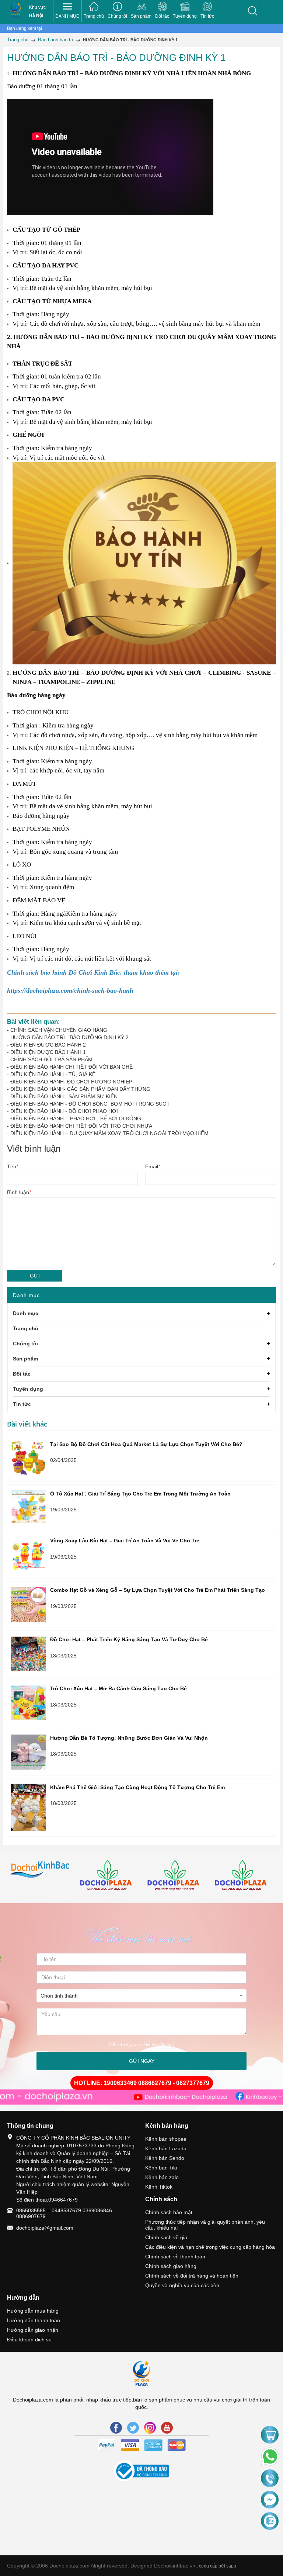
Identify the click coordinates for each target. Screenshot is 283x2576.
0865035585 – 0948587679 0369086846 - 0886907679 (66, 2213)
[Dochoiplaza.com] (16, 11)
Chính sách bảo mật (169, 2212)
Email (153, 1166)
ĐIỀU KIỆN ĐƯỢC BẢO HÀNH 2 (48, 1045)
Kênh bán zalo (162, 2177)
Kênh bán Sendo (165, 2158)
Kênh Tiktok (159, 2187)
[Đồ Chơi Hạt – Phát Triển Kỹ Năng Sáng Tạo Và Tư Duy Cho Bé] (29, 1654)
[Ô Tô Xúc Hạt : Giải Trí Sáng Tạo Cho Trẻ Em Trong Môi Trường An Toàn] (29, 1507)
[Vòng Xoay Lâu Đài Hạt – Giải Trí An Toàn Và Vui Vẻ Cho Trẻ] (29, 1555)
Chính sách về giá (166, 2237)
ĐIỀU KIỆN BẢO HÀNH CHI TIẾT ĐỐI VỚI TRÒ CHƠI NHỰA (81, 1126)
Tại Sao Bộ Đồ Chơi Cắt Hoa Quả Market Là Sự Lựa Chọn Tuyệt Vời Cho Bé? (146, 1444)
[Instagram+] (150, 2428)
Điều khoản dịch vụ (29, 2340)
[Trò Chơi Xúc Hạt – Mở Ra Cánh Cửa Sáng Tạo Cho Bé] (29, 1703)
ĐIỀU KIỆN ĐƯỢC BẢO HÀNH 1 (48, 1052)
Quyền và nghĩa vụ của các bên (182, 2285)
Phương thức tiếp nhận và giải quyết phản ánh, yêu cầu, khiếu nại (205, 2225)
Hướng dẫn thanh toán (34, 2320)
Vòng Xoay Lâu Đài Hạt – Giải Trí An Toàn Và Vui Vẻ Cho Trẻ (125, 1541)
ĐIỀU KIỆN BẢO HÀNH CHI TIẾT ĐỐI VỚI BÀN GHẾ (71, 1067)
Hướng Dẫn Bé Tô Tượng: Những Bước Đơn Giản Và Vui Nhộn (129, 1738)
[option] (41, 1870)
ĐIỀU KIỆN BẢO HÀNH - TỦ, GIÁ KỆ (53, 1074)
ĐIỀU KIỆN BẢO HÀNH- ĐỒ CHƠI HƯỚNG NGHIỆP (71, 1082)
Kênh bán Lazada (166, 2148)
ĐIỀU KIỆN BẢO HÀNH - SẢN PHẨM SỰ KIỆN (64, 1096)
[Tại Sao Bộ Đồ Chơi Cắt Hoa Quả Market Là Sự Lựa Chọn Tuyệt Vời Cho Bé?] (29, 1458)
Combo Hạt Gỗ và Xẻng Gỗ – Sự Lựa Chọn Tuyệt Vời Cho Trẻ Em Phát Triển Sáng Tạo (158, 1590)
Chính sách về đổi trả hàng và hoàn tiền (192, 2276)
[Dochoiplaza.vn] (41, 1870)
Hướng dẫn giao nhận (33, 2330)
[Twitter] (133, 2428)
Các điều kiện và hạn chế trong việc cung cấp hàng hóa (210, 2247)
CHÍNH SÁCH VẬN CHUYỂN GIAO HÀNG (59, 1030)
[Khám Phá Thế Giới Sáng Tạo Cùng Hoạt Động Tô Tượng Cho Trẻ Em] (29, 1807)
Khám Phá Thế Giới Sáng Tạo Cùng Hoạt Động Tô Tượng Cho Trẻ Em (137, 1787)
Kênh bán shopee (166, 2139)
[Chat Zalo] (270, 2521)
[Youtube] (167, 2428)
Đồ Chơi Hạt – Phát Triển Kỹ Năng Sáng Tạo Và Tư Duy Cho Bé (129, 1639)
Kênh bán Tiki (161, 2168)
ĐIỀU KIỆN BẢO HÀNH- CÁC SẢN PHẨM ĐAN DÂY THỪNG (80, 1089)
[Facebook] (116, 2428)
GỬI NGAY (142, 2061)
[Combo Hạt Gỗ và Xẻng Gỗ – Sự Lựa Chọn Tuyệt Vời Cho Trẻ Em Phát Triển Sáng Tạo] (29, 1605)
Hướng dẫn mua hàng (33, 2311)
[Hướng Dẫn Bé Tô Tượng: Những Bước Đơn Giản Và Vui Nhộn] (29, 1752)
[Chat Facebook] (270, 2500)
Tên (13, 1166)
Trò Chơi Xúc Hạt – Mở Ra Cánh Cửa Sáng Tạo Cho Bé (118, 1688)
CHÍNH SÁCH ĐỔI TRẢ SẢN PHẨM (51, 1059)
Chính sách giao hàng (171, 2266)
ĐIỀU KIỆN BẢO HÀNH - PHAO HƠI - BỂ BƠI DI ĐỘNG (76, 1118)
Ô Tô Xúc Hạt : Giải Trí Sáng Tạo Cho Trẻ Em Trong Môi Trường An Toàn (140, 1494)
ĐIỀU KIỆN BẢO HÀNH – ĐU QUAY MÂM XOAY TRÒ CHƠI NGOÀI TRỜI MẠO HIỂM (109, 1133)
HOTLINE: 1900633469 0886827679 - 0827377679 (142, 2083)
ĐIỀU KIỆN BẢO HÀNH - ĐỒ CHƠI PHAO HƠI (64, 1111)
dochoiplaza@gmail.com (45, 2228)
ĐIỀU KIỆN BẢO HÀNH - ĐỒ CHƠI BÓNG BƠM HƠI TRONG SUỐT (90, 1104)
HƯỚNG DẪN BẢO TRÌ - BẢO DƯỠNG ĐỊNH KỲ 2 (69, 1037)
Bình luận (19, 1192)
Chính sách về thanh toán (175, 2257)
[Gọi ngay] (270, 2479)
